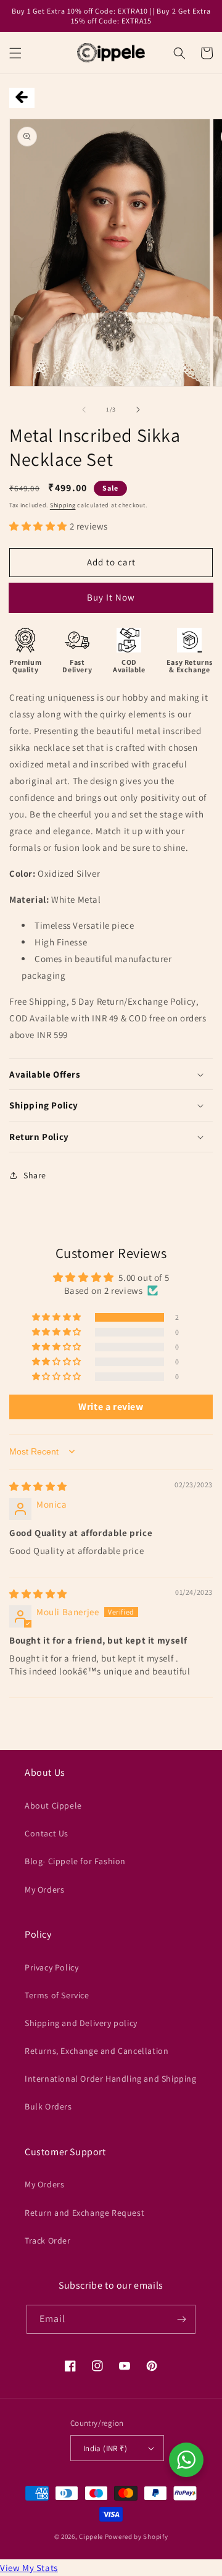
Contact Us (47, 1833)
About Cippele (53, 1805)
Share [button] (35, 1175)
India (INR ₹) (105, 2448)
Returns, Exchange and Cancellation (97, 2051)
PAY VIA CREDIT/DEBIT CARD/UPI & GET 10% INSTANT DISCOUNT (111, 602)
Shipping (63, 505)
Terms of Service (57, 1995)
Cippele (91, 2536)
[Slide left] (84, 410)
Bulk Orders (48, 2106)
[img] (38, 1486)
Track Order (48, 2240)
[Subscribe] (181, 2319)
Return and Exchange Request (84, 2213)
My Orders (44, 1890)
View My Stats (29, 2568)
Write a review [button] (111, 1407)
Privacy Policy (51, 1967)
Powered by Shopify (137, 2536)
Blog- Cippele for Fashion (75, 1861)
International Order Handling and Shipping (111, 2079)
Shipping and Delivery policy (81, 2023)
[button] (15, 53)
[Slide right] (138, 410)
